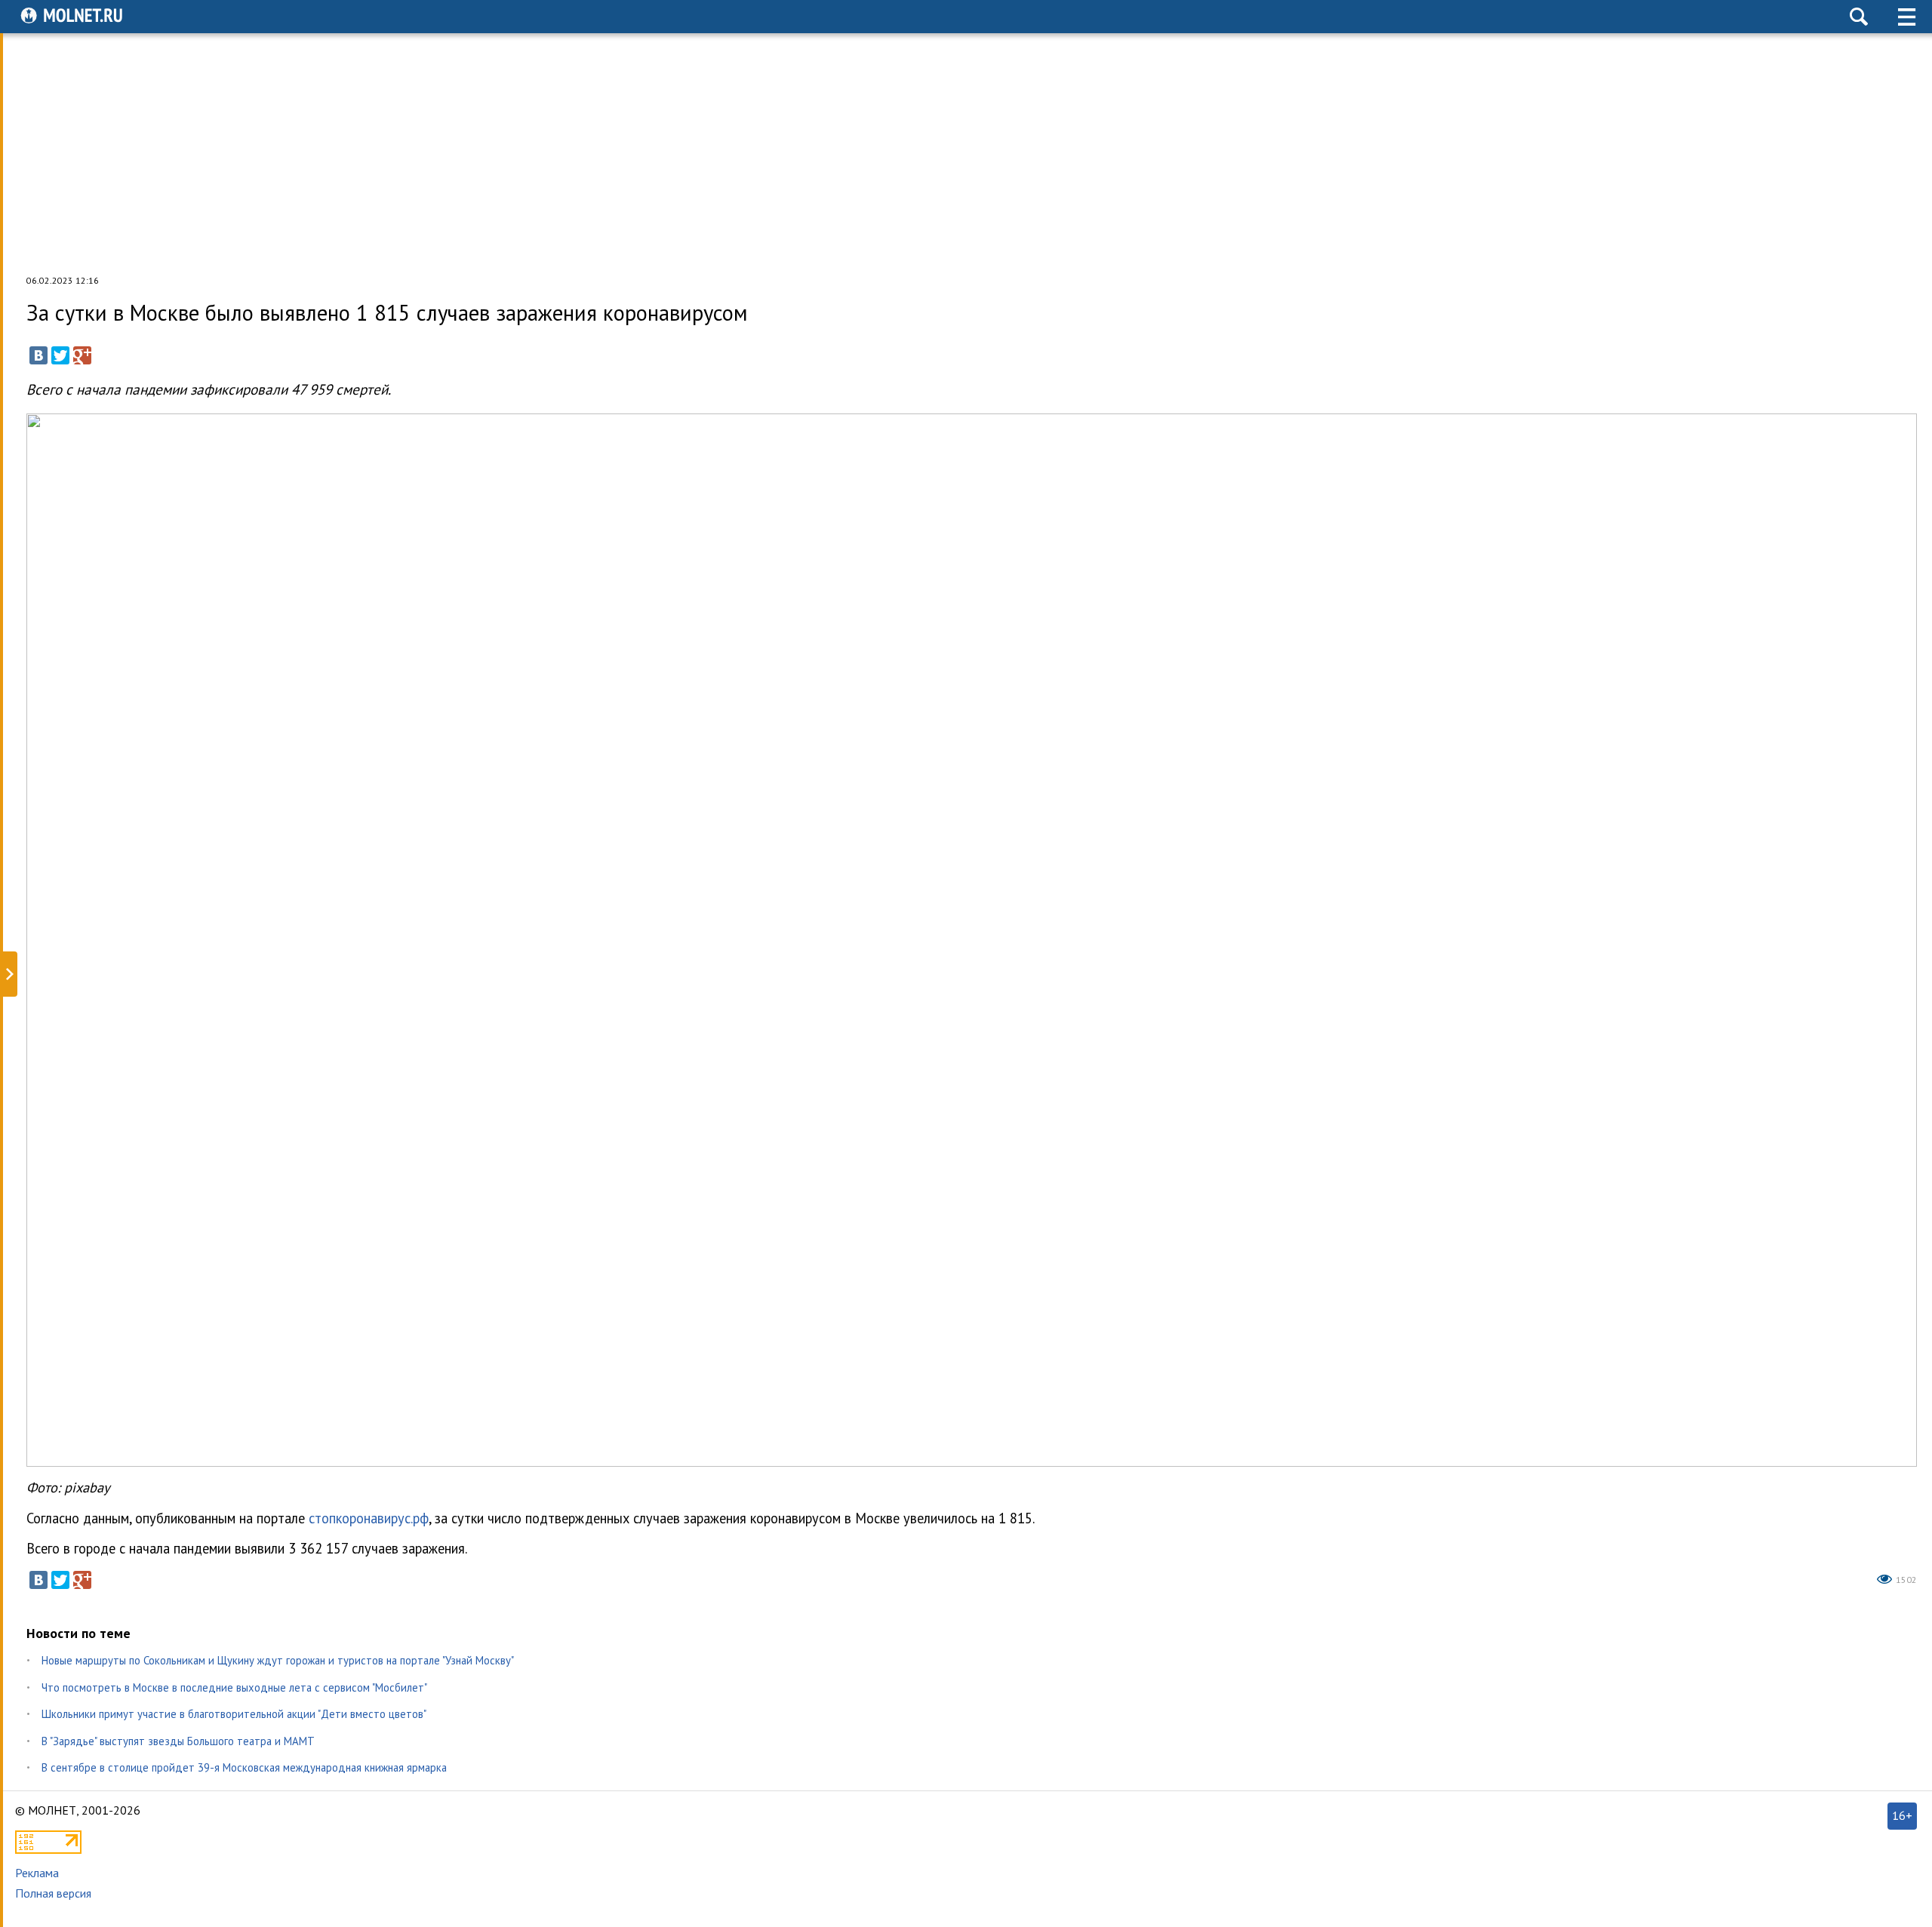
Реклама (37, 1873)
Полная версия (53, 1893)
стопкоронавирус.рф (369, 1518)
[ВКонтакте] (38, 355)
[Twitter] (60, 355)
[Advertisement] (966, 154)
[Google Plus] (82, 355)
